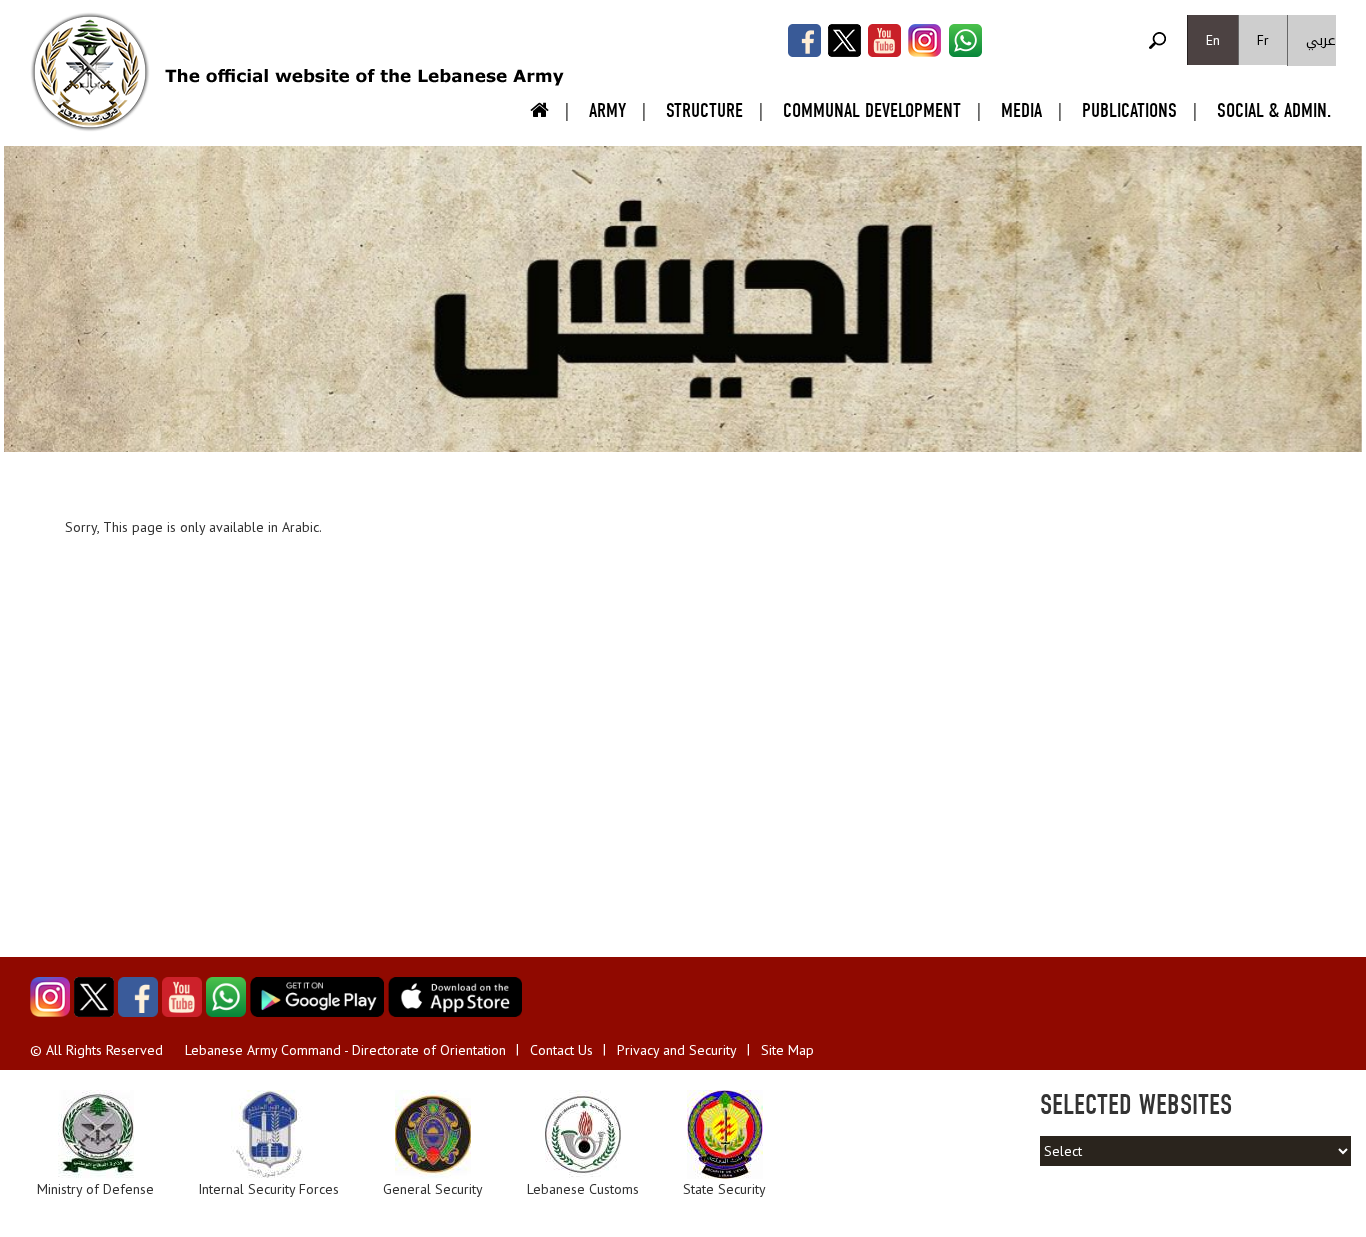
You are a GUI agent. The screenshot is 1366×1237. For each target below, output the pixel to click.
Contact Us (561, 1050)
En (1213, 40)
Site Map (787, 1050)
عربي (1321, 40)
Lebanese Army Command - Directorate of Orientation (345, 1050)
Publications (1129, 110)
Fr (1263, 40)
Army (607, 110)
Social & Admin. (1274, 110)
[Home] (90, 72)
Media (1021, 110)
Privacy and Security (677, 1050)
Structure (704, 110)
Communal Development (872, 110)
